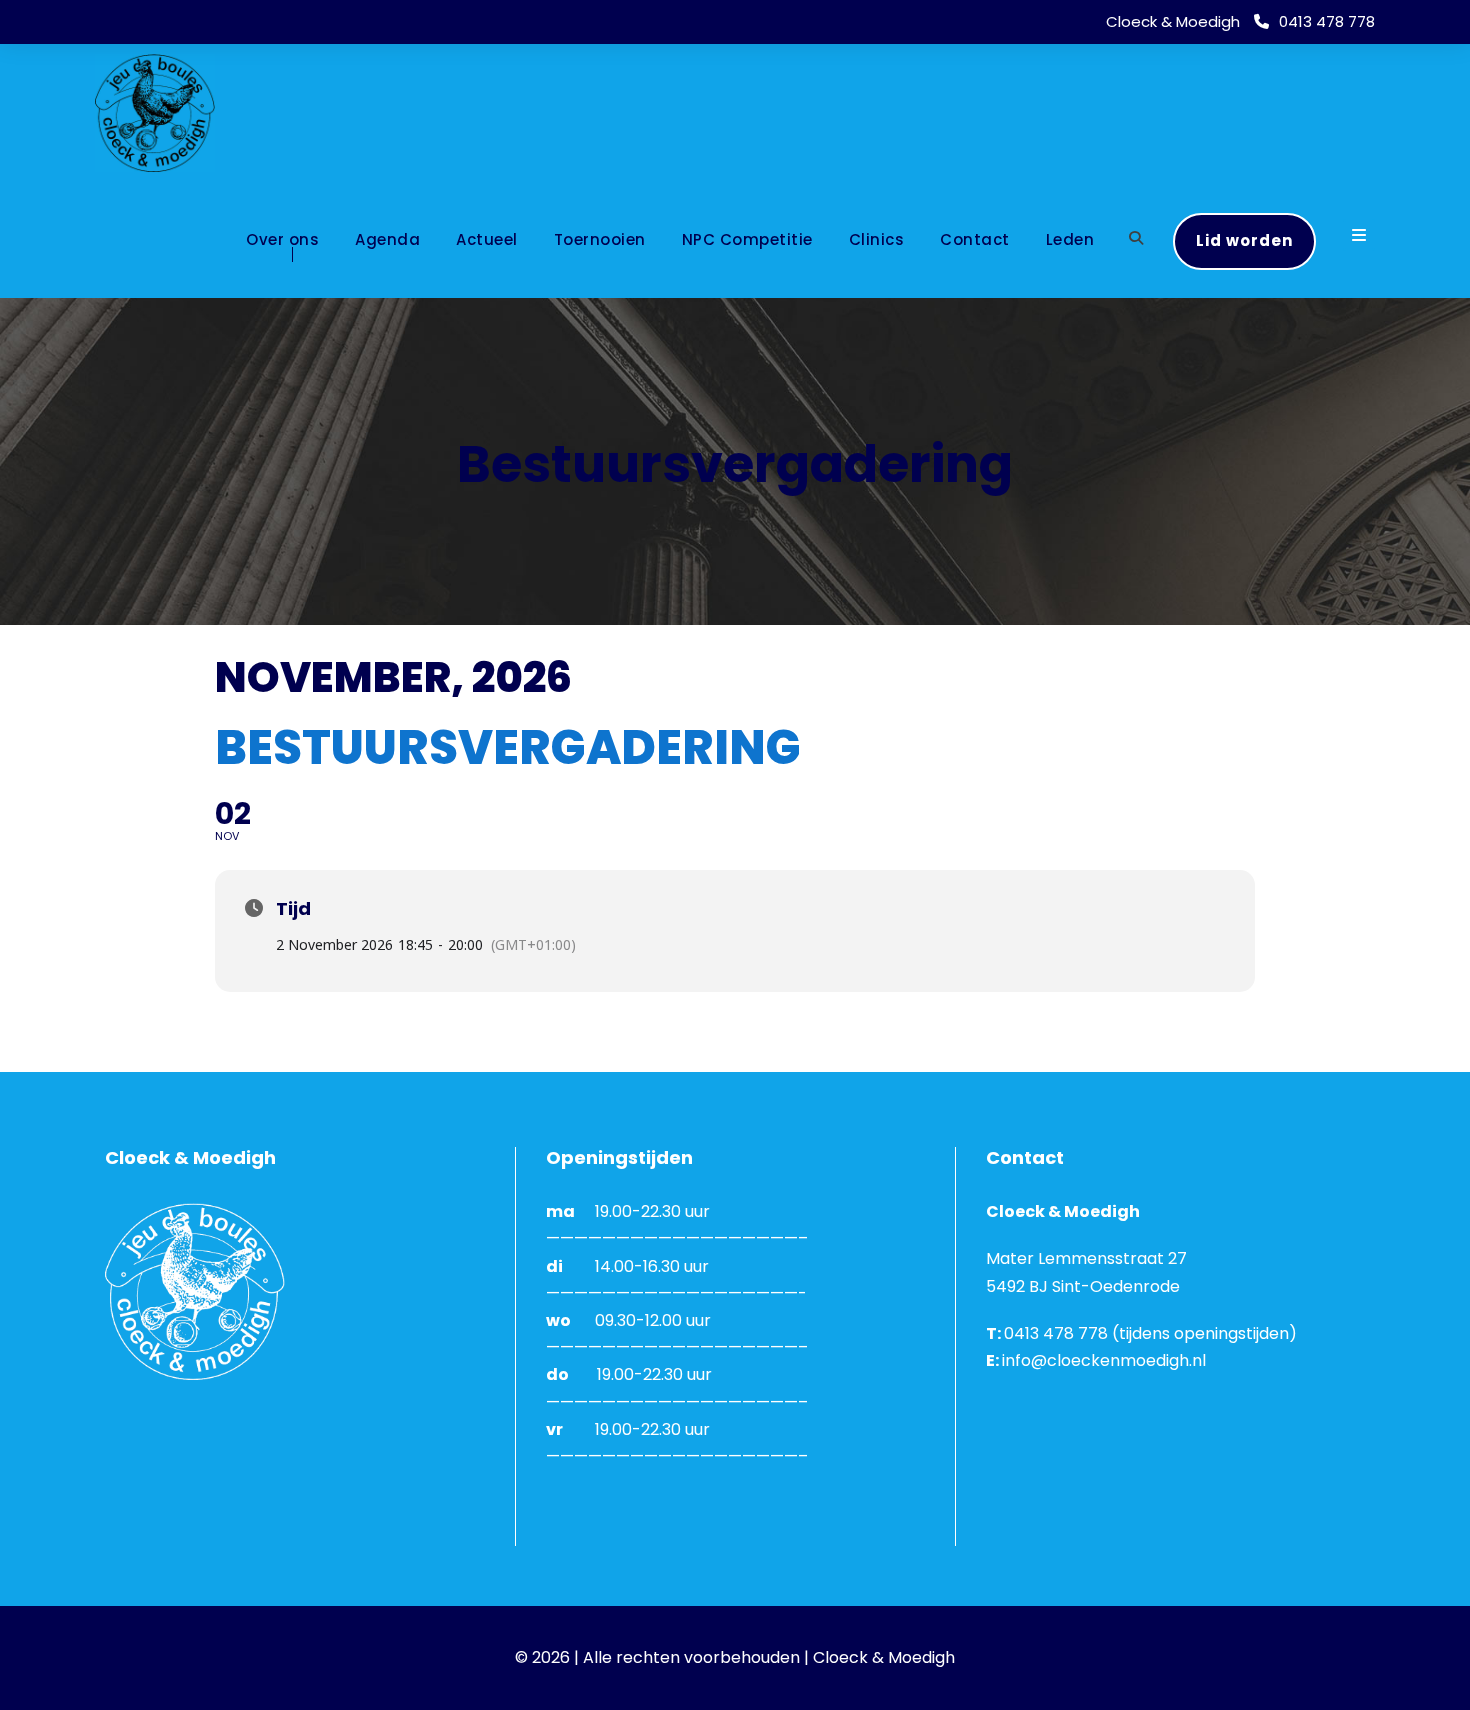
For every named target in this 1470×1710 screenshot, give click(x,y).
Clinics (877, 239)
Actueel (487, 239)
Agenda (387, 239)
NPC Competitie (747, 239)
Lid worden (1244, 240)
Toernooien (600, 239)
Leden (1070, 239)
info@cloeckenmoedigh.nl (1104, 1360)
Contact (975, 239)
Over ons (282, 239)
